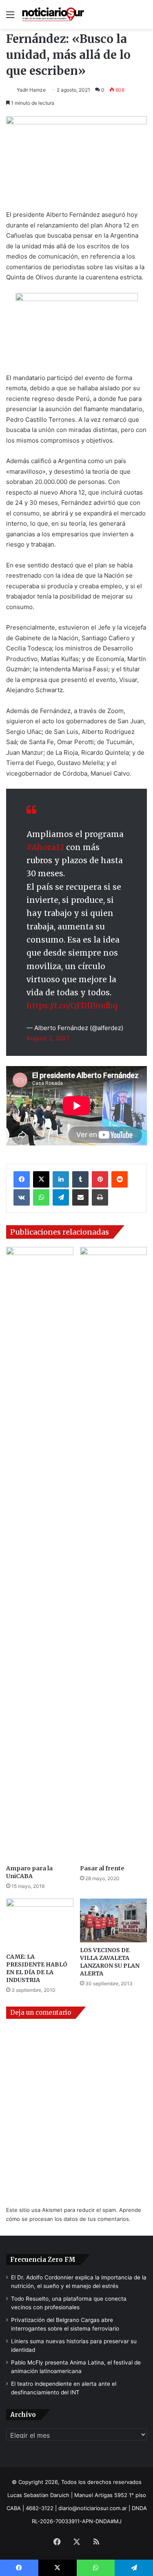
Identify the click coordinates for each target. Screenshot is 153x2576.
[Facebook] (22, 1179)
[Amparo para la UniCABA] (40, 1554)
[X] (41, 1179)
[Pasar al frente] (114, 1554)
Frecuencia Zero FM (43, 2260)
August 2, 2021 (48, 1038)
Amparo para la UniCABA (29, 1872)
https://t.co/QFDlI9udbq (72, 1006)
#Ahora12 (45, 847)
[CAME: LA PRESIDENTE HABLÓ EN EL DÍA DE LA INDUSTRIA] (40, 1924)
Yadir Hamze (31, 90)
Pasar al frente (102, 1868)
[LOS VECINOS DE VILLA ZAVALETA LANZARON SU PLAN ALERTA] (114, 1920)
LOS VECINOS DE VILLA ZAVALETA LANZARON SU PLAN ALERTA (110, 1962)
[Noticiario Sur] (53, 15)
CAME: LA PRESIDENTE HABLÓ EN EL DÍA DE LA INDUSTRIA (37, 1968)
